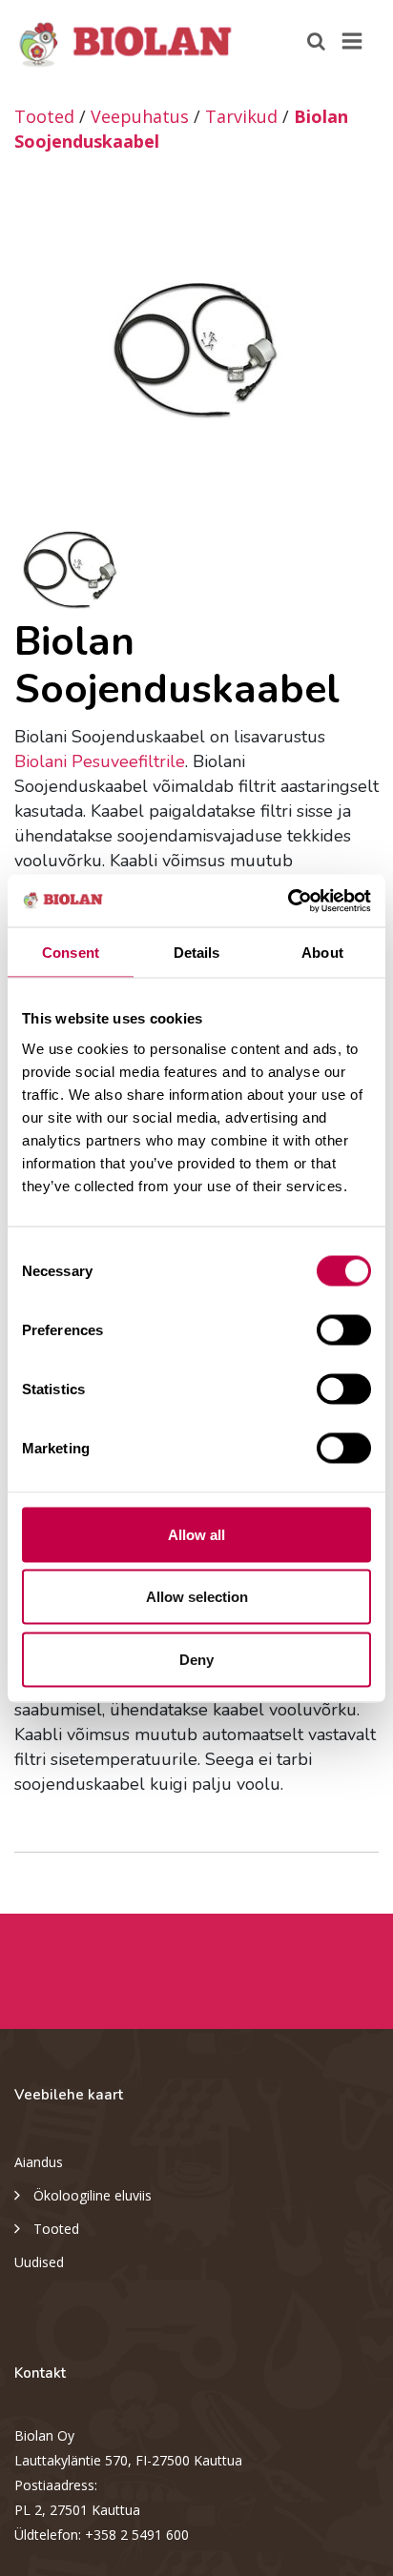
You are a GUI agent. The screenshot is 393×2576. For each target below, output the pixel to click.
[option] (196, 350)
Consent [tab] (71, 953)
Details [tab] (197, 953)
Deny (196, 1659)
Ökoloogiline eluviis (93, 2195)
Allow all (196, 1534)
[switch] (344, 1329)
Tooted (44, 116)
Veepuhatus (140, 116)
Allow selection (197, 1597)
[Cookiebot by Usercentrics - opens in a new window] (288, 901)
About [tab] (322, 953)
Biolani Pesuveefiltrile (100, 761)
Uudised (39, 2262)
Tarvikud (241, 116)
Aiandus (39, 2162)
